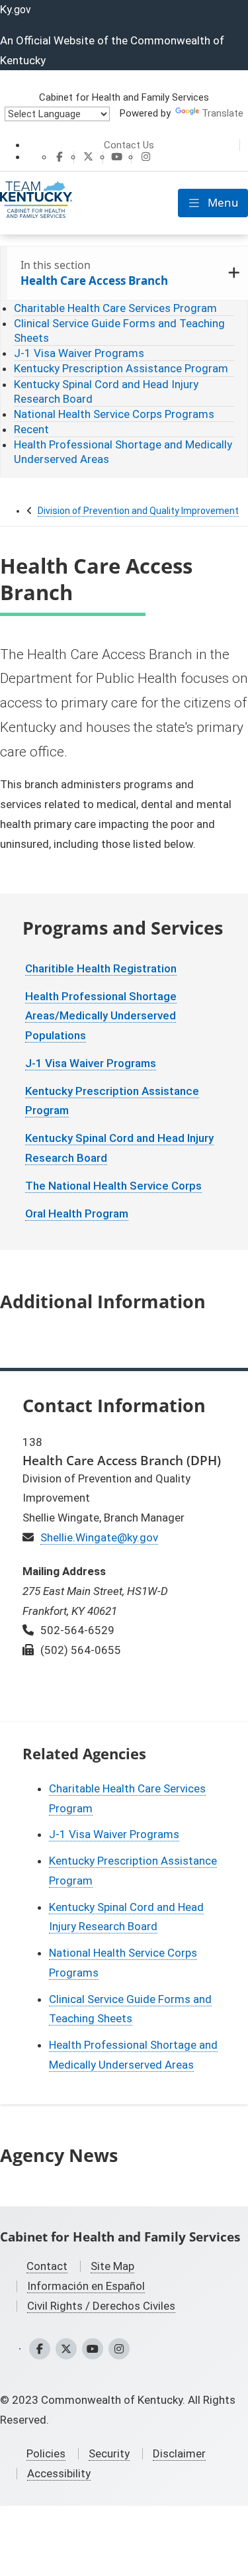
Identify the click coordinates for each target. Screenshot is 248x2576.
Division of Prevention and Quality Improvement (138, 511)
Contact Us (129, 145)
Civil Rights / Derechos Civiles (101, 2306)
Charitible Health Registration (101, 968)
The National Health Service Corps (113, 1186)
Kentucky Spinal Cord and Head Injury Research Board (106, 391)
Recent (31, 429)
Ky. (16, 9)
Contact (47, 2266)
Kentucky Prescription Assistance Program (121, 368)
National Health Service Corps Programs (114, 414)
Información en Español (86, 2286)
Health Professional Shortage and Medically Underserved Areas (123, 452)
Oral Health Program (77, 1213)
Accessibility (59, 2473)
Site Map (112, 2266)
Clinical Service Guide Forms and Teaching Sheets (119, 331)
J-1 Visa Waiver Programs (79, 353)
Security (109, 2453)
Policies (46, 2453)
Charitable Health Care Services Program (115, 308)
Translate (223, 113)
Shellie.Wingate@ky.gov (99, 1537)
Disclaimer (179, 2453)
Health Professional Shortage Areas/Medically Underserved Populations (101, 1016)
